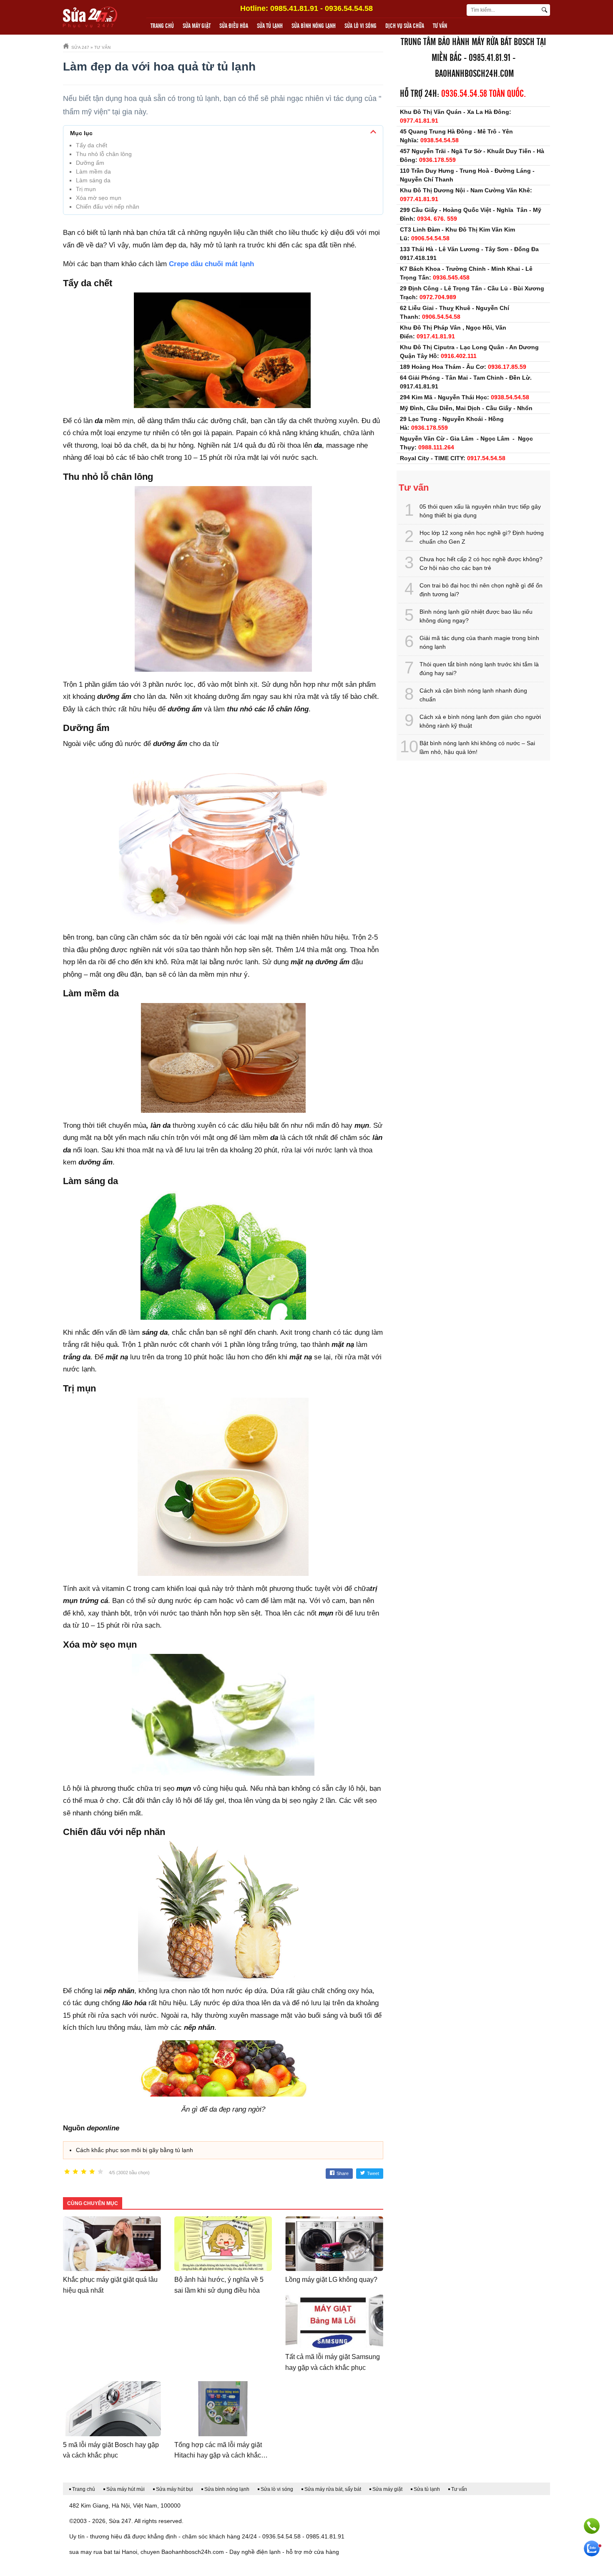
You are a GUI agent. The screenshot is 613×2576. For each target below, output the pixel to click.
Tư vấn (440, 26)
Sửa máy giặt (197, 26)
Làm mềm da (93, 171)
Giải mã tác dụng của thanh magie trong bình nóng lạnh (479, 642)
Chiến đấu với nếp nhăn (108, 207)
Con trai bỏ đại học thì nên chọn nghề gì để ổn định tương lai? (481, 590)
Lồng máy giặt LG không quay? (331, 2280)
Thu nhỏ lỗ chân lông (104, 154)
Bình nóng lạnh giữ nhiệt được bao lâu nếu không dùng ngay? (476, 616)
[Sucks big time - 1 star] (67, 2172)
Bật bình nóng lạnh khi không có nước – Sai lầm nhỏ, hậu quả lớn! (477, 747)
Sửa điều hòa (234, 26)
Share (343, 2173)
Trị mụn (86, 189)
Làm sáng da (93, 180)
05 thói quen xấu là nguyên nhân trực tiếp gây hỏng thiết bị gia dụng (480, 511)
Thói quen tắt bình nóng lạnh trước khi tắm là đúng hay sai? (479, 669)
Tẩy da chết (92, 145)
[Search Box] (546, 10)
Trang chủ (162, 26)
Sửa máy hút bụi (175, 2489)
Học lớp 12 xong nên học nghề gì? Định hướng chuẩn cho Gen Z (482, 537)
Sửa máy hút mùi (126, 2489)
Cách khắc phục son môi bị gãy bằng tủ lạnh (134, 2150)
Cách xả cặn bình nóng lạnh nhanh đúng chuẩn (473, 695)
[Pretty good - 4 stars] (92, 2172)
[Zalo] (592, 2548)
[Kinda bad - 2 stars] (75, 2172)
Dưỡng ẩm (90, 163)
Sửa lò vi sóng (361, 26)
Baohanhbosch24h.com (474, 74)
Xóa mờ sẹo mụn (99, 198)
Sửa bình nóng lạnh (314, 26)
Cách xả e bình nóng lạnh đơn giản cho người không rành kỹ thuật (480, 721)
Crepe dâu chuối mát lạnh (211, 264)
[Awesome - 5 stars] (100, 2172)
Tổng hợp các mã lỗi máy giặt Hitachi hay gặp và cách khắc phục (218, 2455)
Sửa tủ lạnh (270, 26)
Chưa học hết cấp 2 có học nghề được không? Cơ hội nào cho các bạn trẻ (481, 563)
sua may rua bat (91, 2552)
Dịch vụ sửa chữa (405, 26)
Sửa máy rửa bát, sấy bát (333, 2489)
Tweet (373, 2173)
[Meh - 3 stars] (84, 2172)
